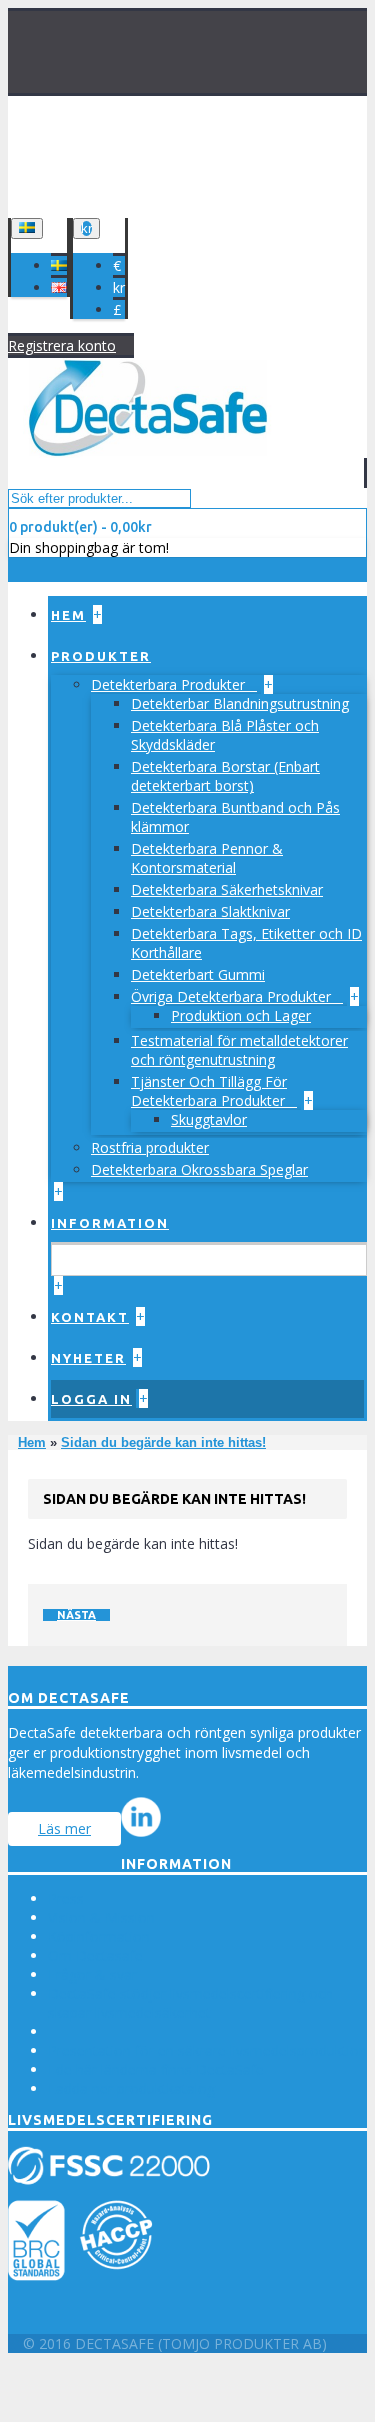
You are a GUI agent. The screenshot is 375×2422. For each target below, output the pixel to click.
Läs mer (64, 1828)
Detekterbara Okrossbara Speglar (199, 1169)
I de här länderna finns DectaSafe (156, 2069)
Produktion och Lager (241, 1015)
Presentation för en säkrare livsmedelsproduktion (207, 2050)
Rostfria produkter (150, 1147)
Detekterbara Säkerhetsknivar (227, 889)
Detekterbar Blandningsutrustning (240, 703)
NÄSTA (76, 1615)
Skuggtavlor (209, 1119)
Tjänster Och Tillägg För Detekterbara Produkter (210, 1091)
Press (66, 1898)
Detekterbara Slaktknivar (210, 911)
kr (119, 287)
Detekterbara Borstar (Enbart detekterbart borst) (225, 776)
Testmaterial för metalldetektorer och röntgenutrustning (239, 1050)
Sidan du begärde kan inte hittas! (163, 1442)
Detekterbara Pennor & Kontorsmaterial (207, 858)
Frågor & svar (92, 1974)
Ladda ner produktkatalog (131, 2088)
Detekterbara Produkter (170, 684)
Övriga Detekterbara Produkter (233, 996)
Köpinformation (99, 1936)
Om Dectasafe (95, 1955)
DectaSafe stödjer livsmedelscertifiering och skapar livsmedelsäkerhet (190, 2003)
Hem (32, 1442)
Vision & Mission (101, 1917)
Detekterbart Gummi (198, 974)
